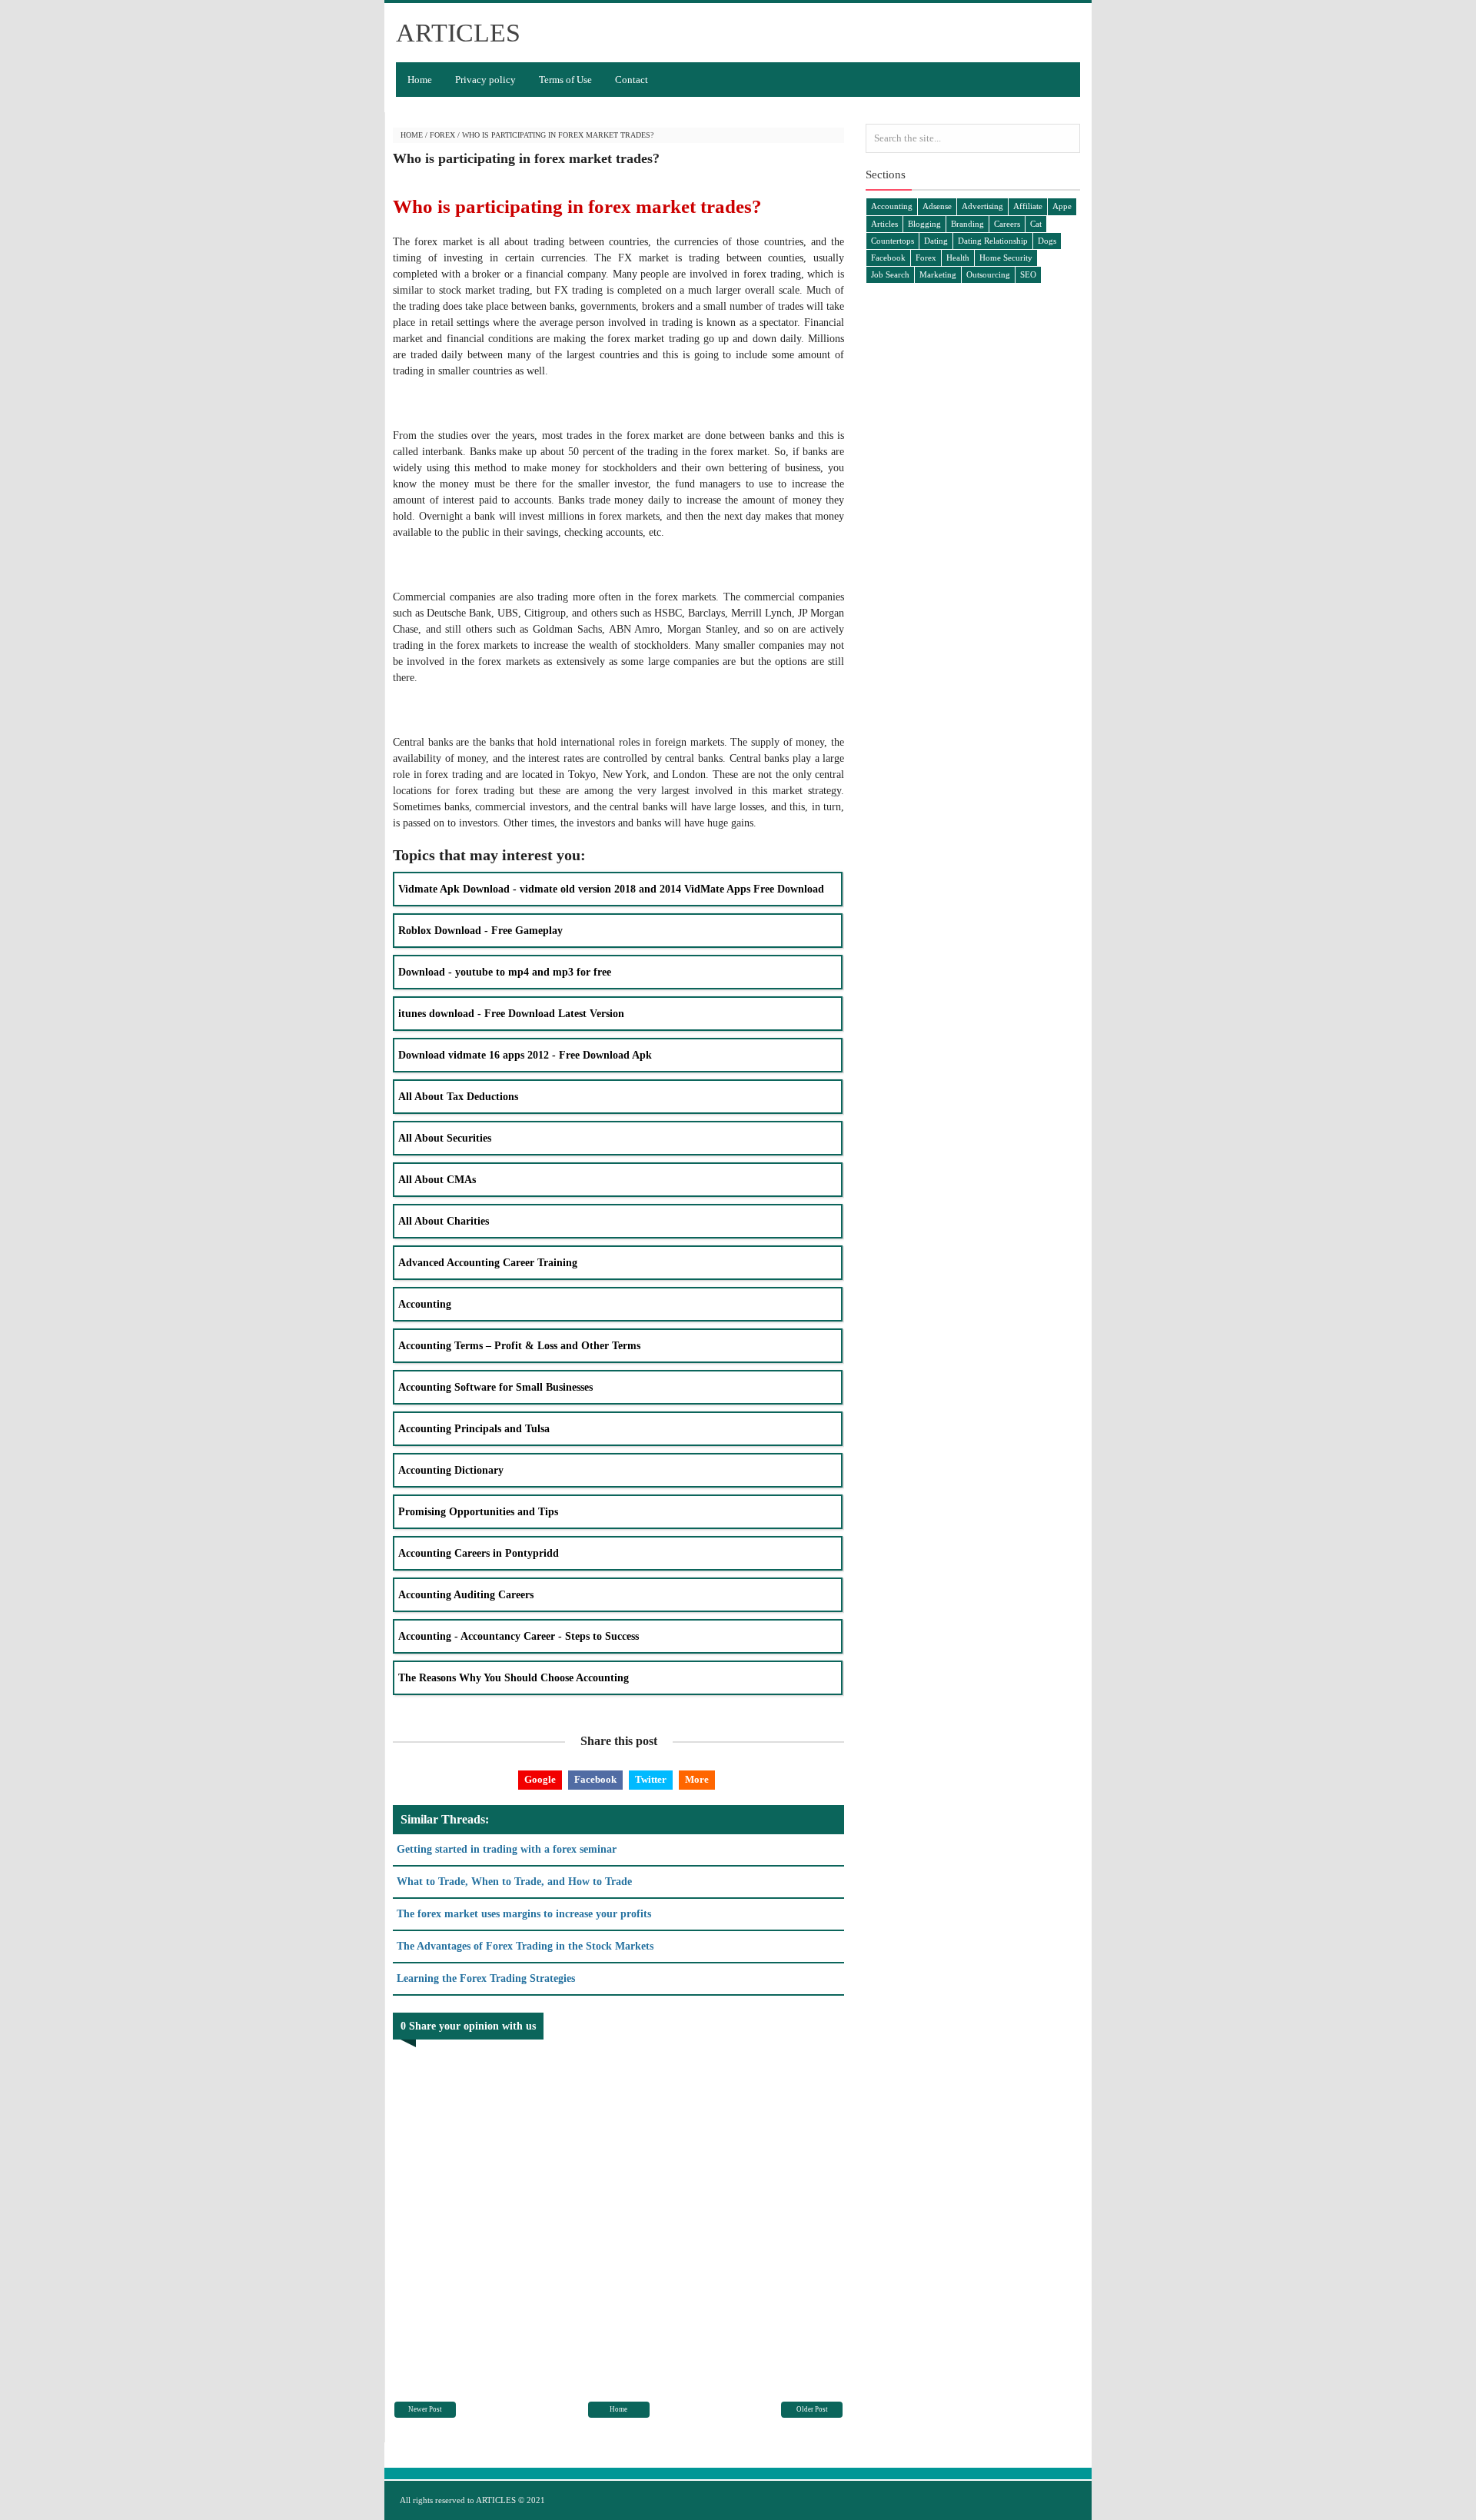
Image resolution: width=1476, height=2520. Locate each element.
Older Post (812, 2409)
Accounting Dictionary (451, 1470)
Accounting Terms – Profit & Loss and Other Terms (519, 1346)
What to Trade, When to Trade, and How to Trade (514, 1882)
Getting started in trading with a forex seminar (507, 1849)
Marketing (938, 274)
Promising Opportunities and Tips (478, 1512)
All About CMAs (437, 1180)
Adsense (937, 206)
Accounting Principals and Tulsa (474, 1429)
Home (420, 80)
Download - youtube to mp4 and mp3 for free (505, 972)
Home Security (1006, 258)
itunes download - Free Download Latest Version (511, 1014)
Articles (884, 224)
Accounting (425, 1304)
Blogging (924, 224)
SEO (1028, 274)
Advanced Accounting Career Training (488, 1263)
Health (958, 258)
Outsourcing (988, 274)
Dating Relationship (993, 241)
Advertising (982, 206)
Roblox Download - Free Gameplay (480, 931)
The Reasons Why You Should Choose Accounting (514, 1678)
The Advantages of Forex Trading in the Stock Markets (525, 1946)
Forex (442, 135)
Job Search (890, 274)
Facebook (595, 1779)
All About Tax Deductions (458, 1097)
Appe (1062, 206)
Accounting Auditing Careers (466, 1595)
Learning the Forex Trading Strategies (486, 1978)
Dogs (1047, 241)
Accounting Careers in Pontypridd (479, 1553)
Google (540, 1779)
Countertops (893, 241)
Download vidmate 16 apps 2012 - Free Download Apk (525, 1055)
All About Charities (444, 1221)
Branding (967, 224)
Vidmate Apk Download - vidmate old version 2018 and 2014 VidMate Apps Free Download (611, 889)
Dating (936, 241)
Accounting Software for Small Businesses (495, 1387)
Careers (1007, 224)
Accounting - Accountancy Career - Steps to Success (519, 1636)
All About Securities (445, 1138)
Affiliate (1028, 206)
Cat (1036, 224)
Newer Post (425, 2409)
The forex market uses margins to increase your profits (524, 1914)
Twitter (651, 1779)
